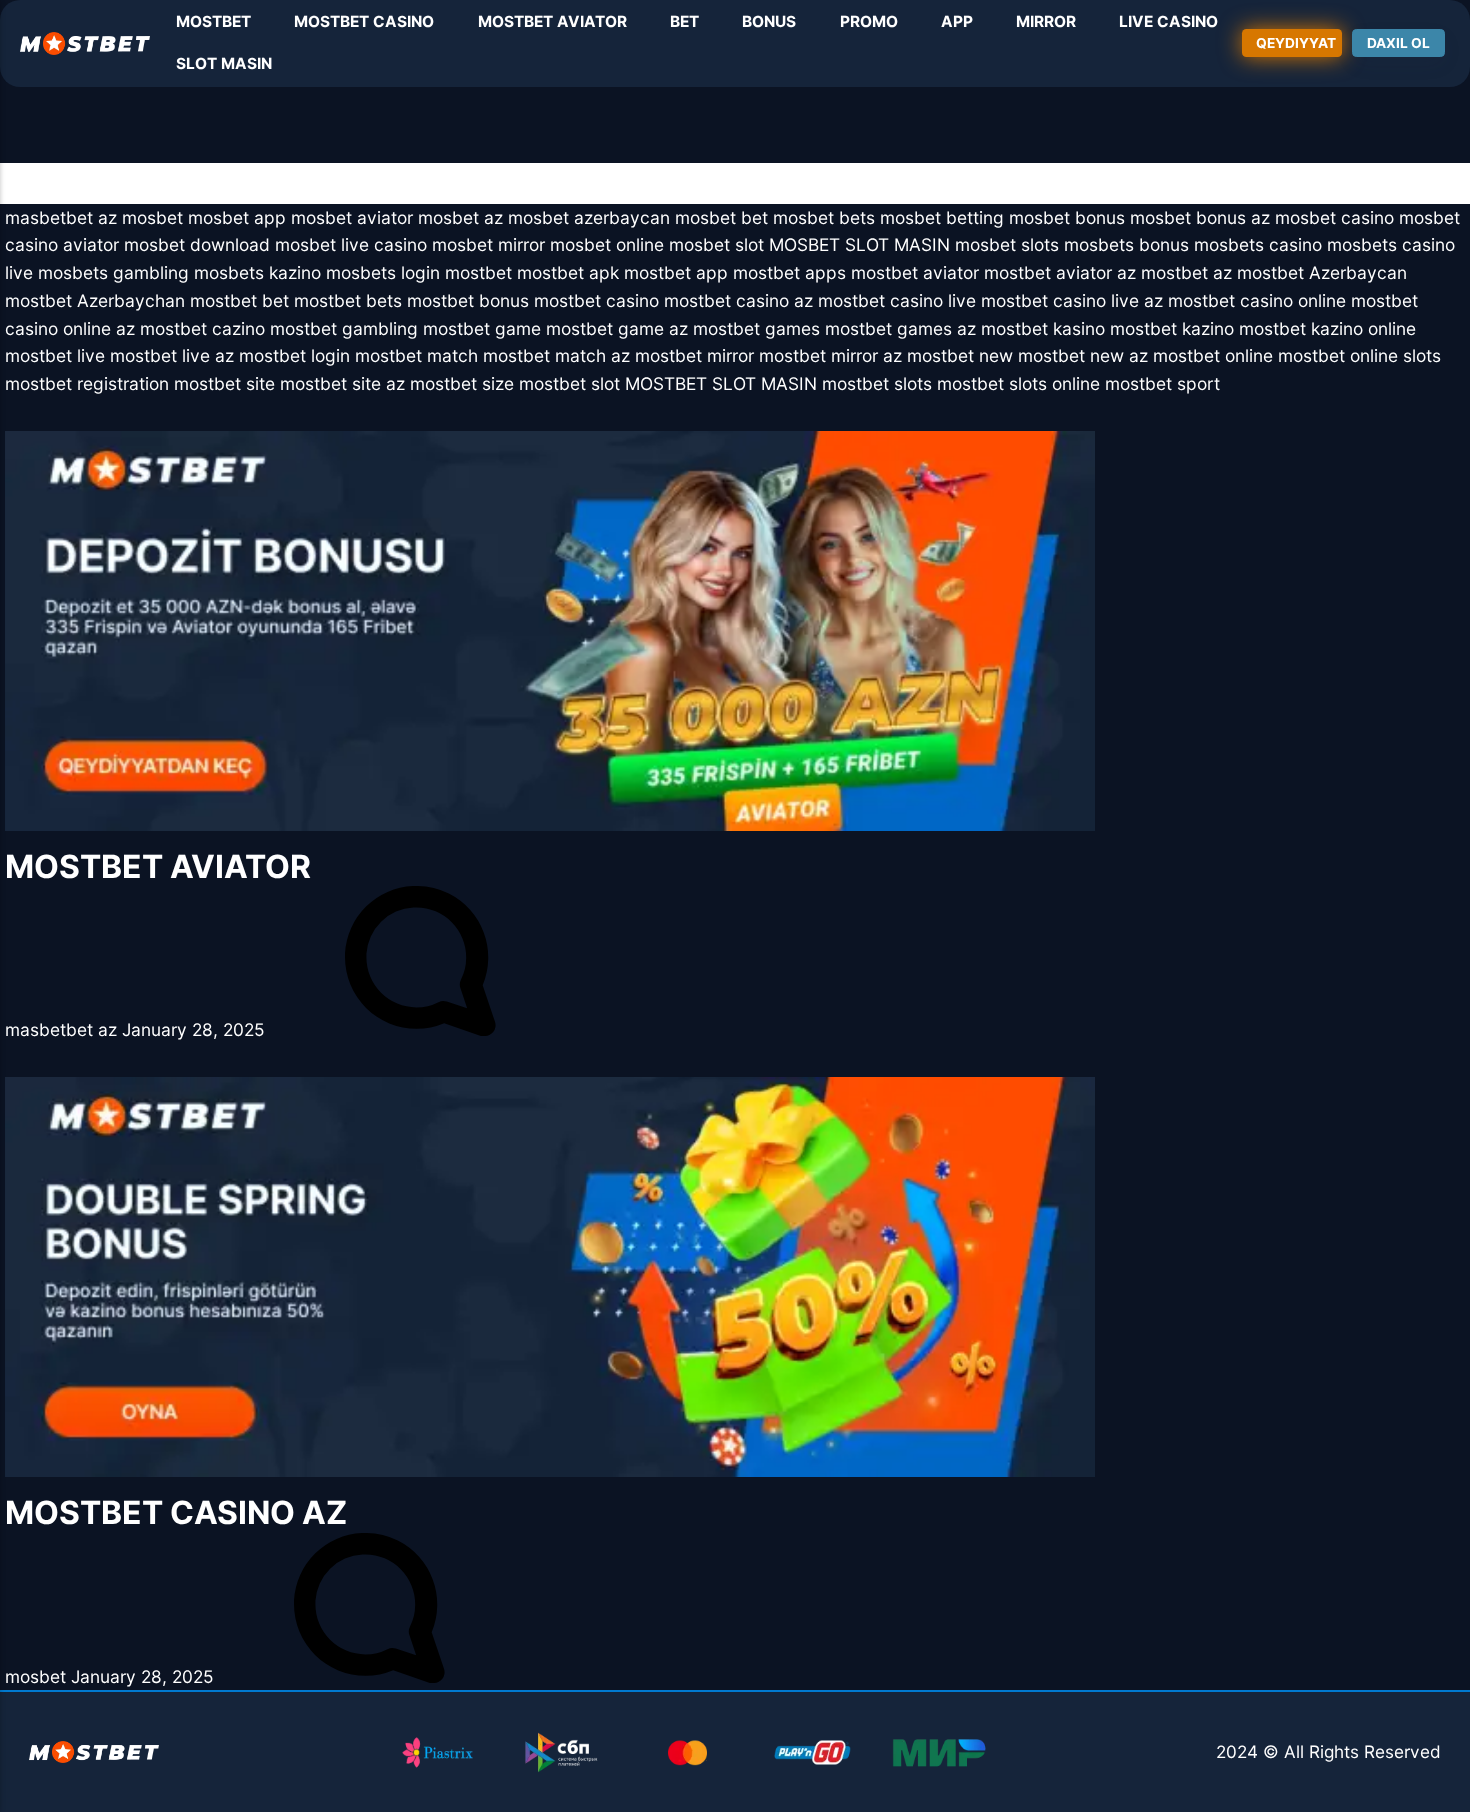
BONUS (769, 21)
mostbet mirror (694, 355)
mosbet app (237, 217)
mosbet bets (824, 217)
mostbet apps (789, 272)
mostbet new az (1083, 355)
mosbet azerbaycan (589, 217)
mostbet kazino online (1327, 328)
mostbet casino (596, 300)
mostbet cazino (202, 328)
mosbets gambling (113, 272)
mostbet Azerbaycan (1322, 272)
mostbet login (294, 355)
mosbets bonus (1126, 244)
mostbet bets (348, 300)
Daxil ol (1398, 43)
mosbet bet (721, 217)
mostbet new (960, 355)
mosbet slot (716, 244)
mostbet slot (569, 383)
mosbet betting (942, 217)
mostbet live (55, 355)
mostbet (478, 272)
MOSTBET (213, 21)
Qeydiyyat (1296, 43)
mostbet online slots (1359, 355)
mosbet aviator (352, 217)
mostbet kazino (1172, 328)
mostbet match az (556, 355)
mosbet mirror (488, 244)
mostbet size (462, 383)
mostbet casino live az (1072, 300)
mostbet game (482, 328)
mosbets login (383, 272)
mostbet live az (172, 355)
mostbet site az (342, 383)
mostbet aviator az (1060, 272)
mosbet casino (1334, 217)
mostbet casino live (897, 300)
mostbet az (1186, 272)
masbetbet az (61, 217)
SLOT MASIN (224, 63)
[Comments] (420, 1029)
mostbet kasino (1043, 328)
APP (957, 21)
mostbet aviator (915, 272)
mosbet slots (1007, 244)
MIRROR (1046, 21)
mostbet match (416, 355)
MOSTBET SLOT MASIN (721, 383)
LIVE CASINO (1168, 21)
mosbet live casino (351, 244)
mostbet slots (877, 383)
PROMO (869, 21)
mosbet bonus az (1200, 217)
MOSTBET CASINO (364, 21)
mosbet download (197, 244)
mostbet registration (87, 383)
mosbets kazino (257, 272)
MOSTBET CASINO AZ (176, 1512)
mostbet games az (900, 328)
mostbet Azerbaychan (95, 300)
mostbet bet (239, 300)
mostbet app (676, 272)
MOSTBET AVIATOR (552, 21)
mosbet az (460, 217)
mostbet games (756, 328)
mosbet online (607, 244)
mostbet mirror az (830, 355)
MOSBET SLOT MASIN (859, 244)
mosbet (152, 217)
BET (684, 21)
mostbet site (224, 383)
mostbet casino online (1257, 300)
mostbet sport (1162, 383)
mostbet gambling (344, 328)
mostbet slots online (1018, 383)
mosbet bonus (1067, 217)
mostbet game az (617, 328)
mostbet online (1213, 355)
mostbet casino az (738, 300)
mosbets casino (1258, 244)
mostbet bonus (468, 300)
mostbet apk (568, 272)
